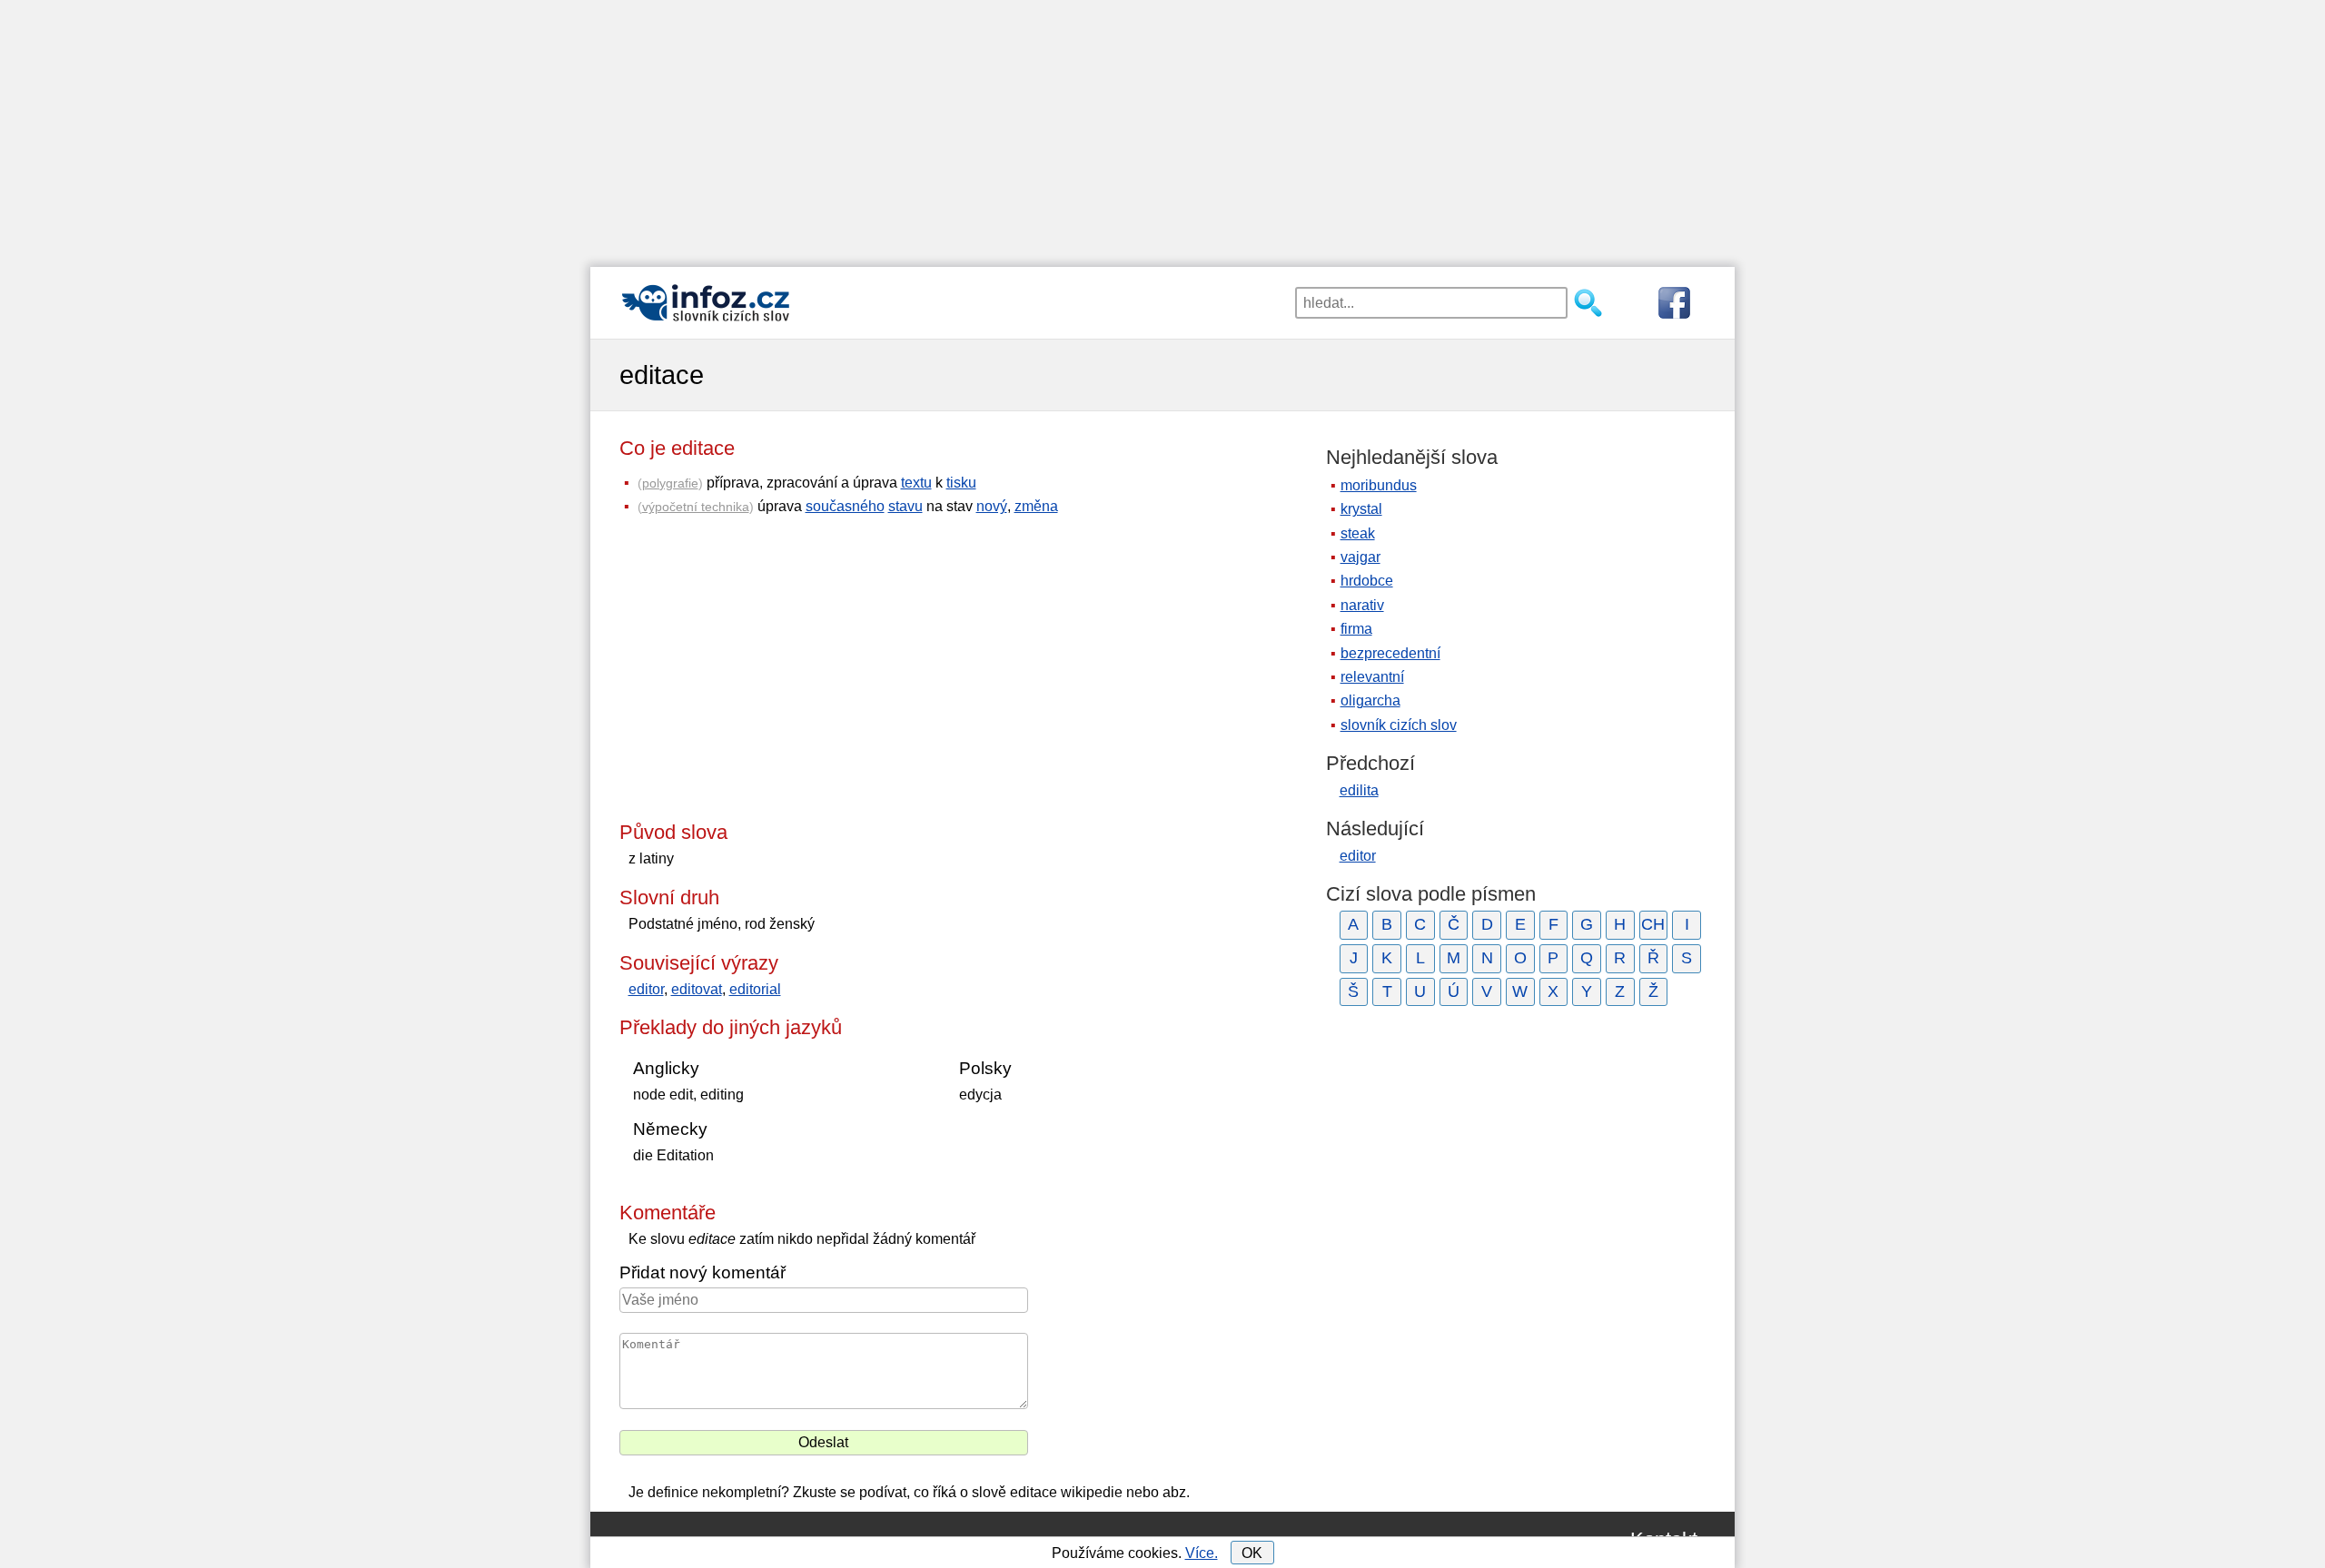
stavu (905, 506)
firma (1356, 629)
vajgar (1360, 557)
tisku (961, 483)
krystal (1361, 509)
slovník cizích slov (1399, 725)
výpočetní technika (696, 507)
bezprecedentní (1390, 653)
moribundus (1379, 485)
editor (646, 989)
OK (1252, 1553)
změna (1036, 506)
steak (1358, 533)
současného (845, 506)
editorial (755, 989)
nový (992, 506)
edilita (1359, 790)
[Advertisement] (1162, 127)
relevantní (1372, 677)
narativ (1362, 605)
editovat (697, 989)
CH (1653, 924)
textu (916, 483)
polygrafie (670, 483)
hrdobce (1367, 581)
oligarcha (1370, 700)
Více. (1202, 1553)
